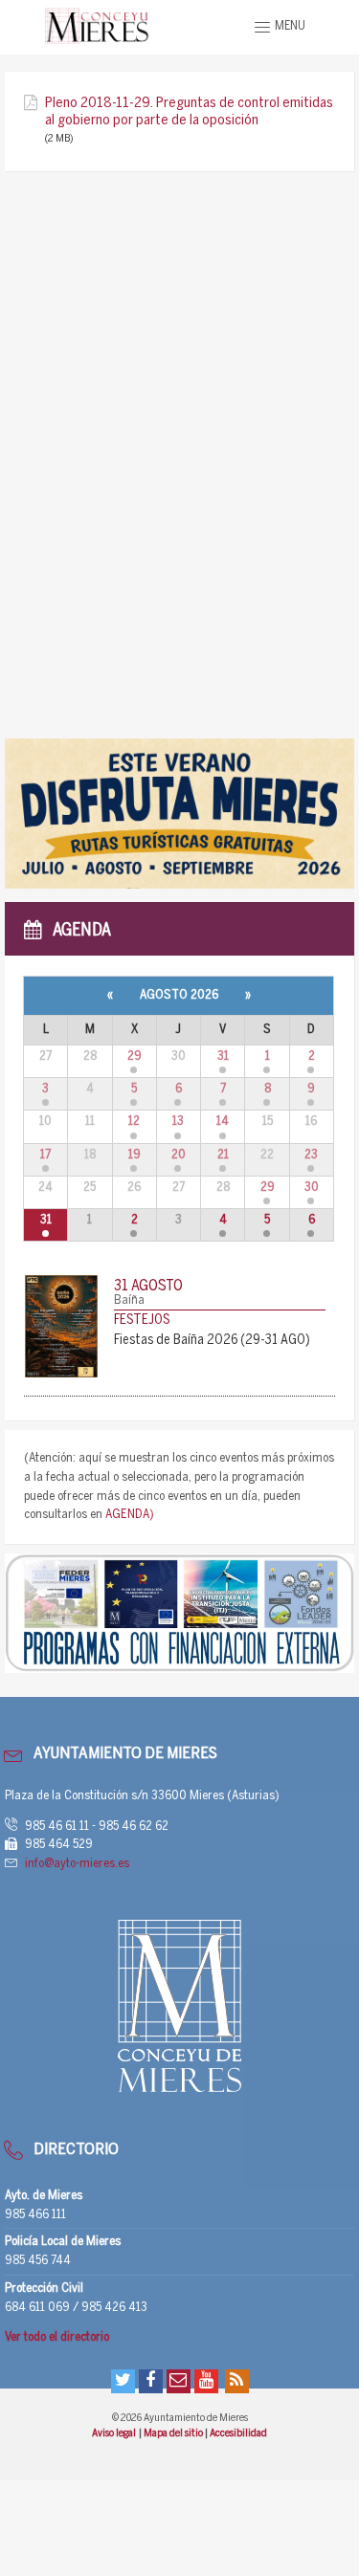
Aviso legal (114, 2433)
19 (135, 1155)
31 (223, 1057)
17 (45, 1155)
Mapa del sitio (174, 2433)
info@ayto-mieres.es (77, 1864)
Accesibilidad (238, 2433)
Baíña (129, 1300)
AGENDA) (130, 1515)
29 (135, 1057)
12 (134, 1122)
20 (179, 1155)
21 (223, 1155)
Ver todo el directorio (57, 2337)
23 (311, 1155)
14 (223, 1122)
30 (312, 1188)
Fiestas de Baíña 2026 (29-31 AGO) (212, 1341)
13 (178, 1122)
